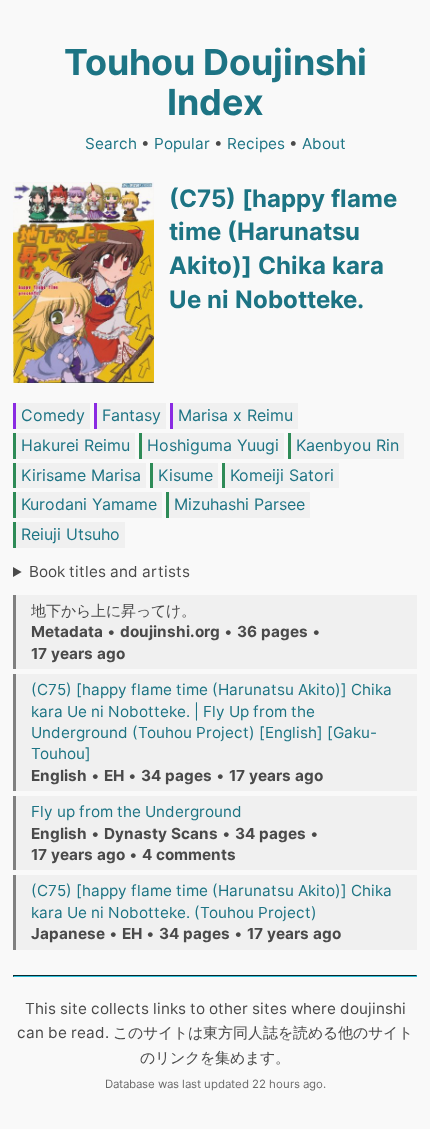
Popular (182, 143)
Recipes (256, 143)
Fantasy (131, 415)
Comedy (53, 415)
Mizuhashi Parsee (239, 504)
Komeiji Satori (282, 475)
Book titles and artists (109, 571)
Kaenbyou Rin (347, 445)
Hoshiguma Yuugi (213, 445)
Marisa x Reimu (235, 415)
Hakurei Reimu (75, 445)
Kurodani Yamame (89, 504)
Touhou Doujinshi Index (215, 82)
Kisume (185, 475)
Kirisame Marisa (81, 475)
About (324, 143)
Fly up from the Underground (136, 811)
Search (111, 143)
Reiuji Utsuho (70, 534)
